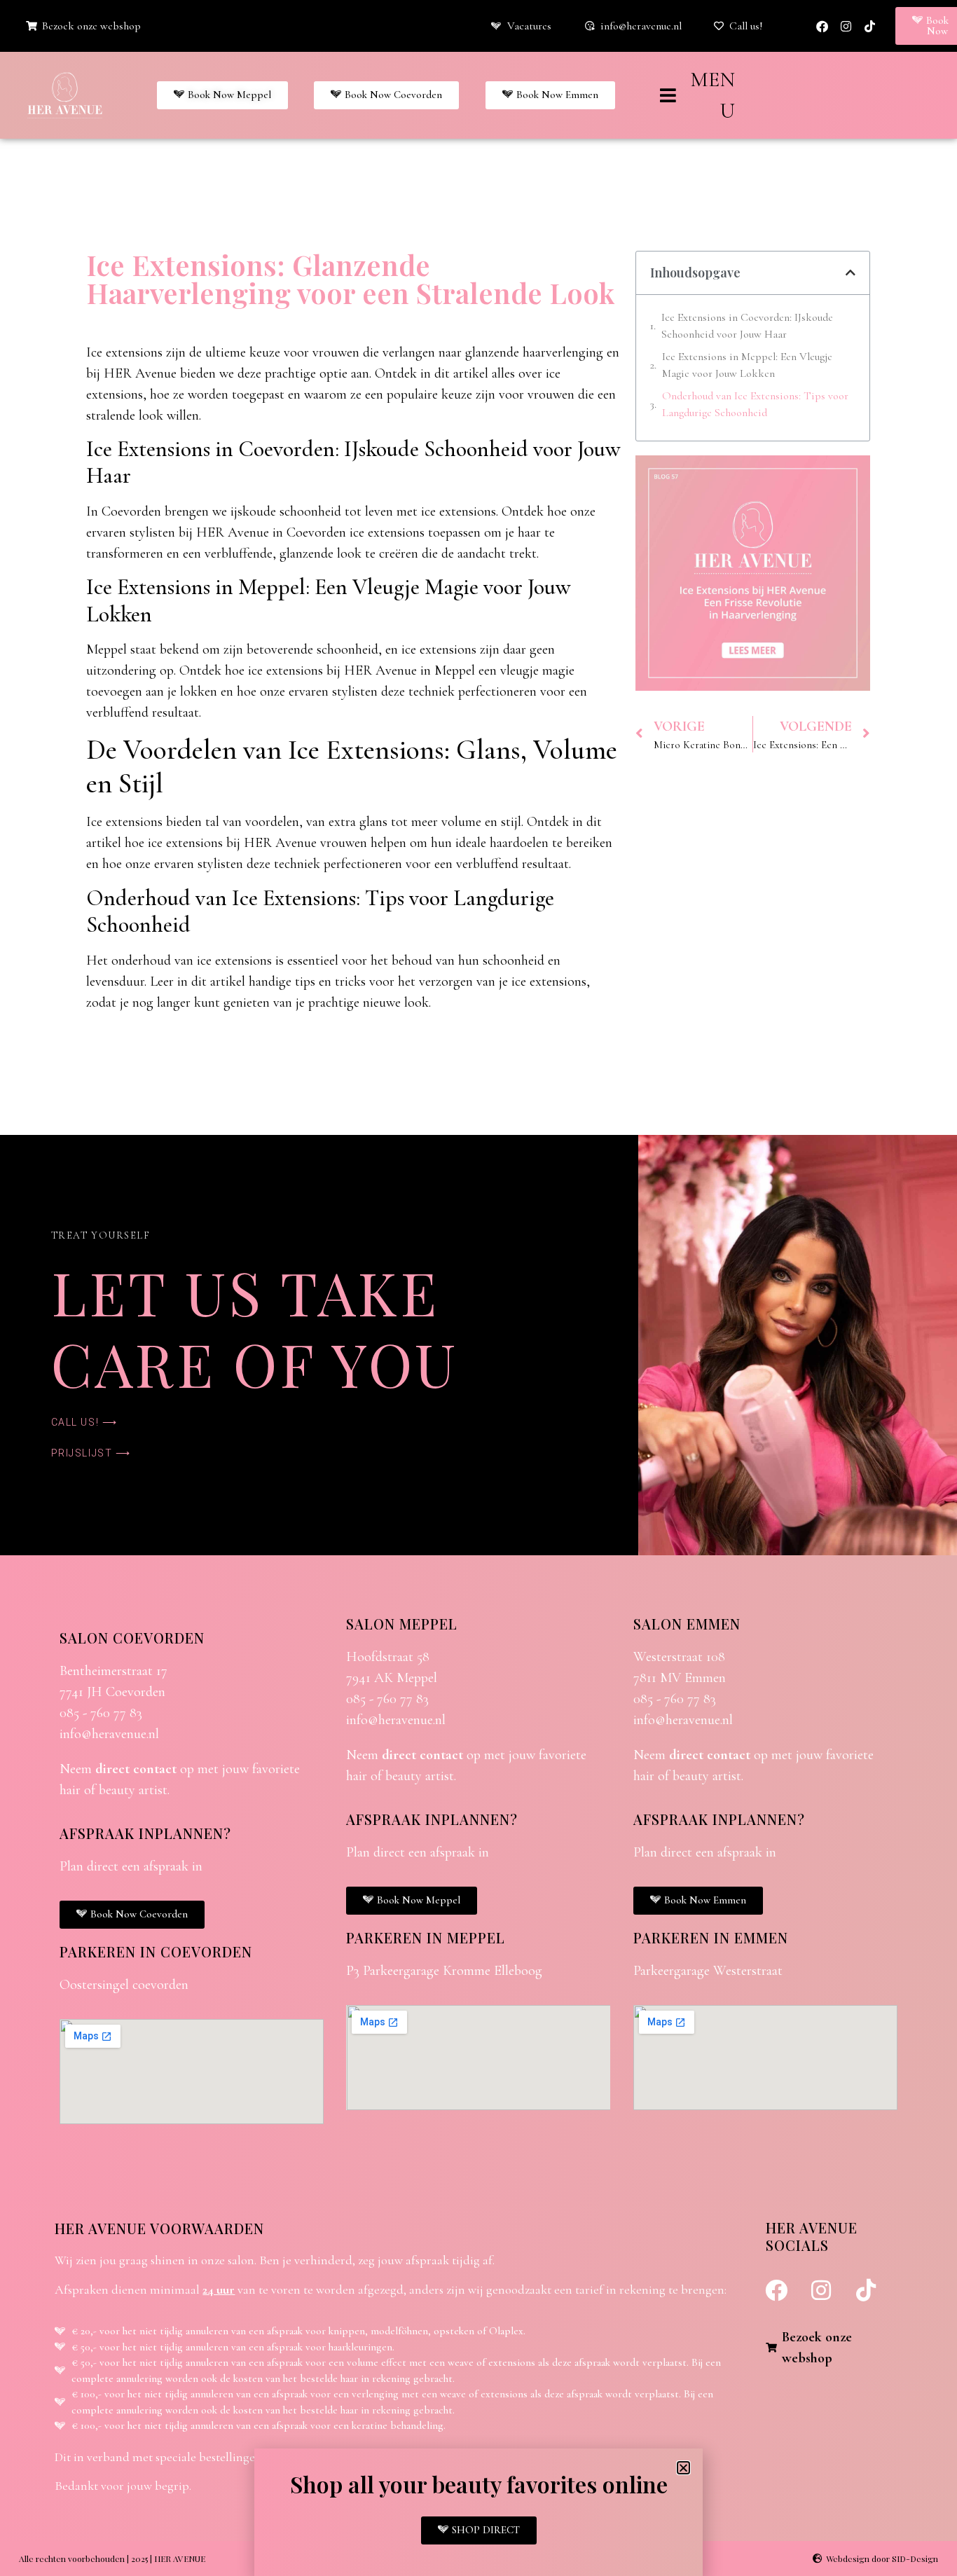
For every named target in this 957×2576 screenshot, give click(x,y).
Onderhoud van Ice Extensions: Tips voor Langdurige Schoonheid (755, 404)
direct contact (136, 1769)
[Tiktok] (869, 26)
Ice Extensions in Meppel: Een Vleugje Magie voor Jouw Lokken (747, 365)
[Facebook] (822, 26)
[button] (851, 273)
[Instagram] (846, 26)
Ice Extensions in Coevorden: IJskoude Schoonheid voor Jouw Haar (747, 326)
